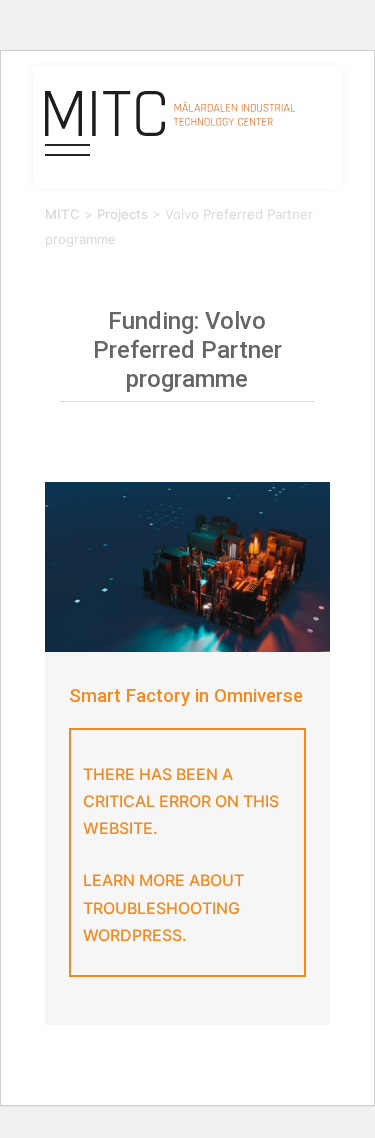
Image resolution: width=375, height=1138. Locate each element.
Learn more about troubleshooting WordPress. (163, 907)
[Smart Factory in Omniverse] (187, 567)
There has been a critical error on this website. (181, 801)
